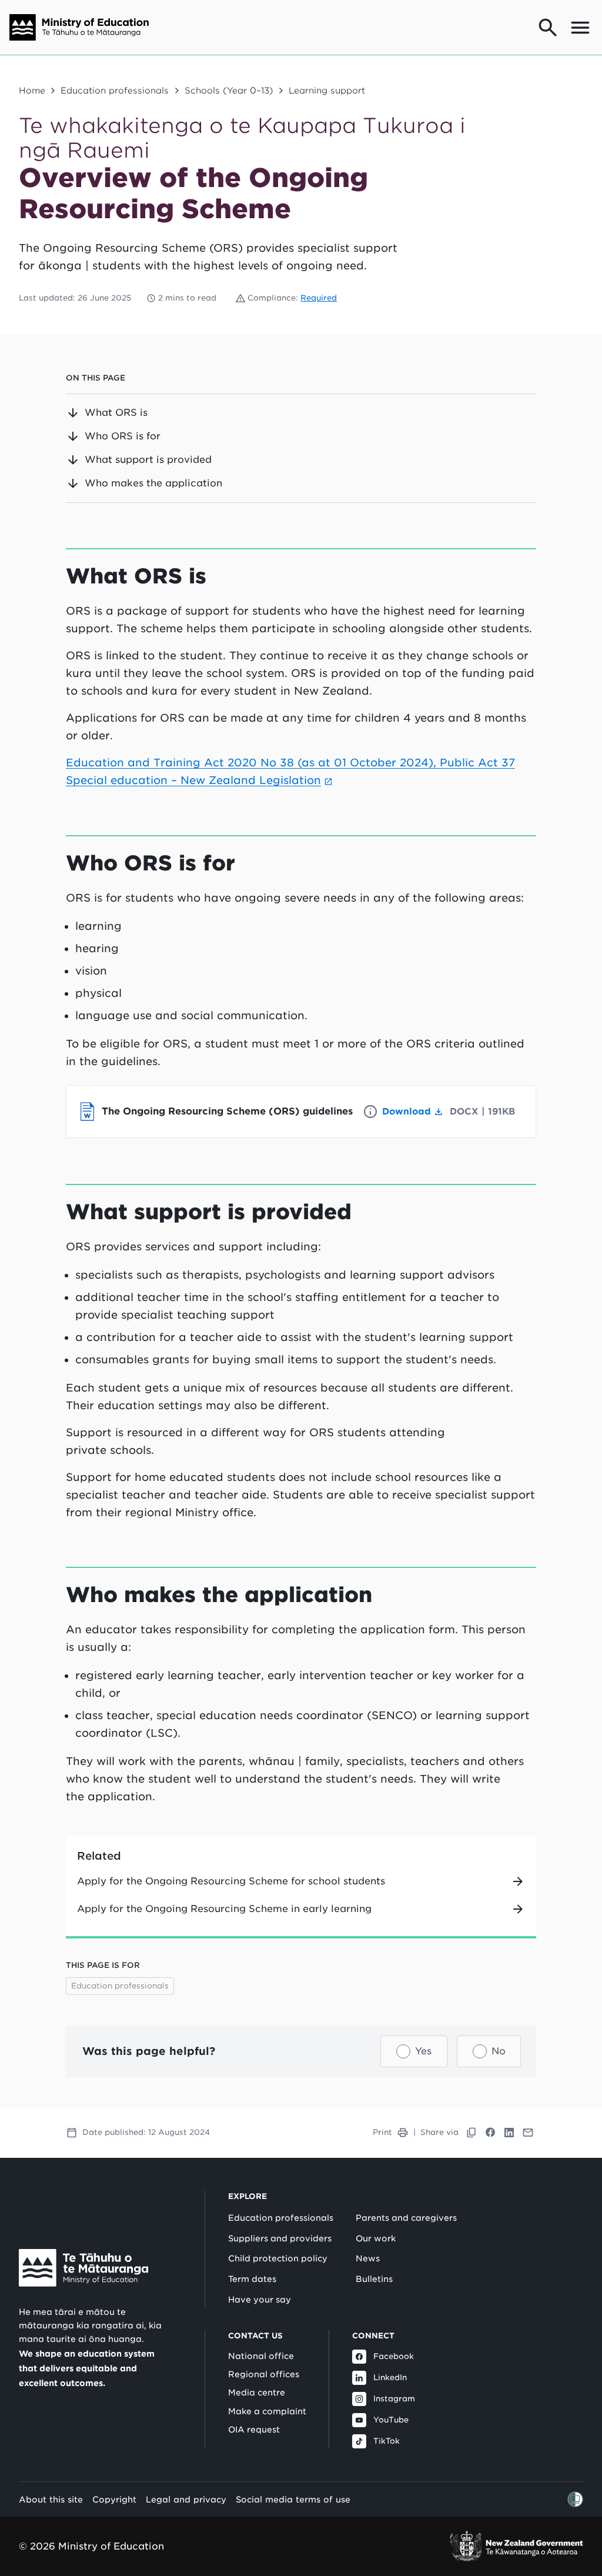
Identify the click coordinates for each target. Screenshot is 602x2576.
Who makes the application (153, 483)
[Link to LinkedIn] (509, 2133)
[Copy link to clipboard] (471, 2133)
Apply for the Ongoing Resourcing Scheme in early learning (224, 1909)
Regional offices (264, 2374)
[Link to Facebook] (490, 2133)
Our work (376, 2238)
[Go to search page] (548, 28)
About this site (51, 2499)
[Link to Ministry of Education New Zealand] (83, 2268)
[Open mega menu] (580, 28)
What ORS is (116, 413)
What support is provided (148, 460)
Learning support (327, 90)
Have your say (260, 2300)
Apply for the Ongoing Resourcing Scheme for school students (231, 1881)
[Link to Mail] (528, 2133)
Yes (423, 2051)
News (368, 2258)
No (499, 2051)
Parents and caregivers (406, 2218)
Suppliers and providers (280, 2238)
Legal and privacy (186, 2499)
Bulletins (374, 2279)
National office (261, 2356)
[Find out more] (370, 1112)
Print (382, 2132)
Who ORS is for (123, 436)
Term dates (252, 2279)
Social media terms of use (293, 2499)
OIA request (254, 2430)
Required (319, 298)
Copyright (114, 2499)
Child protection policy (278, 2258)
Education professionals (115, 90)
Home (32, 90)
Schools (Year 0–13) (229, 90)
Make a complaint (267, 2411)
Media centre (257, 2393)
